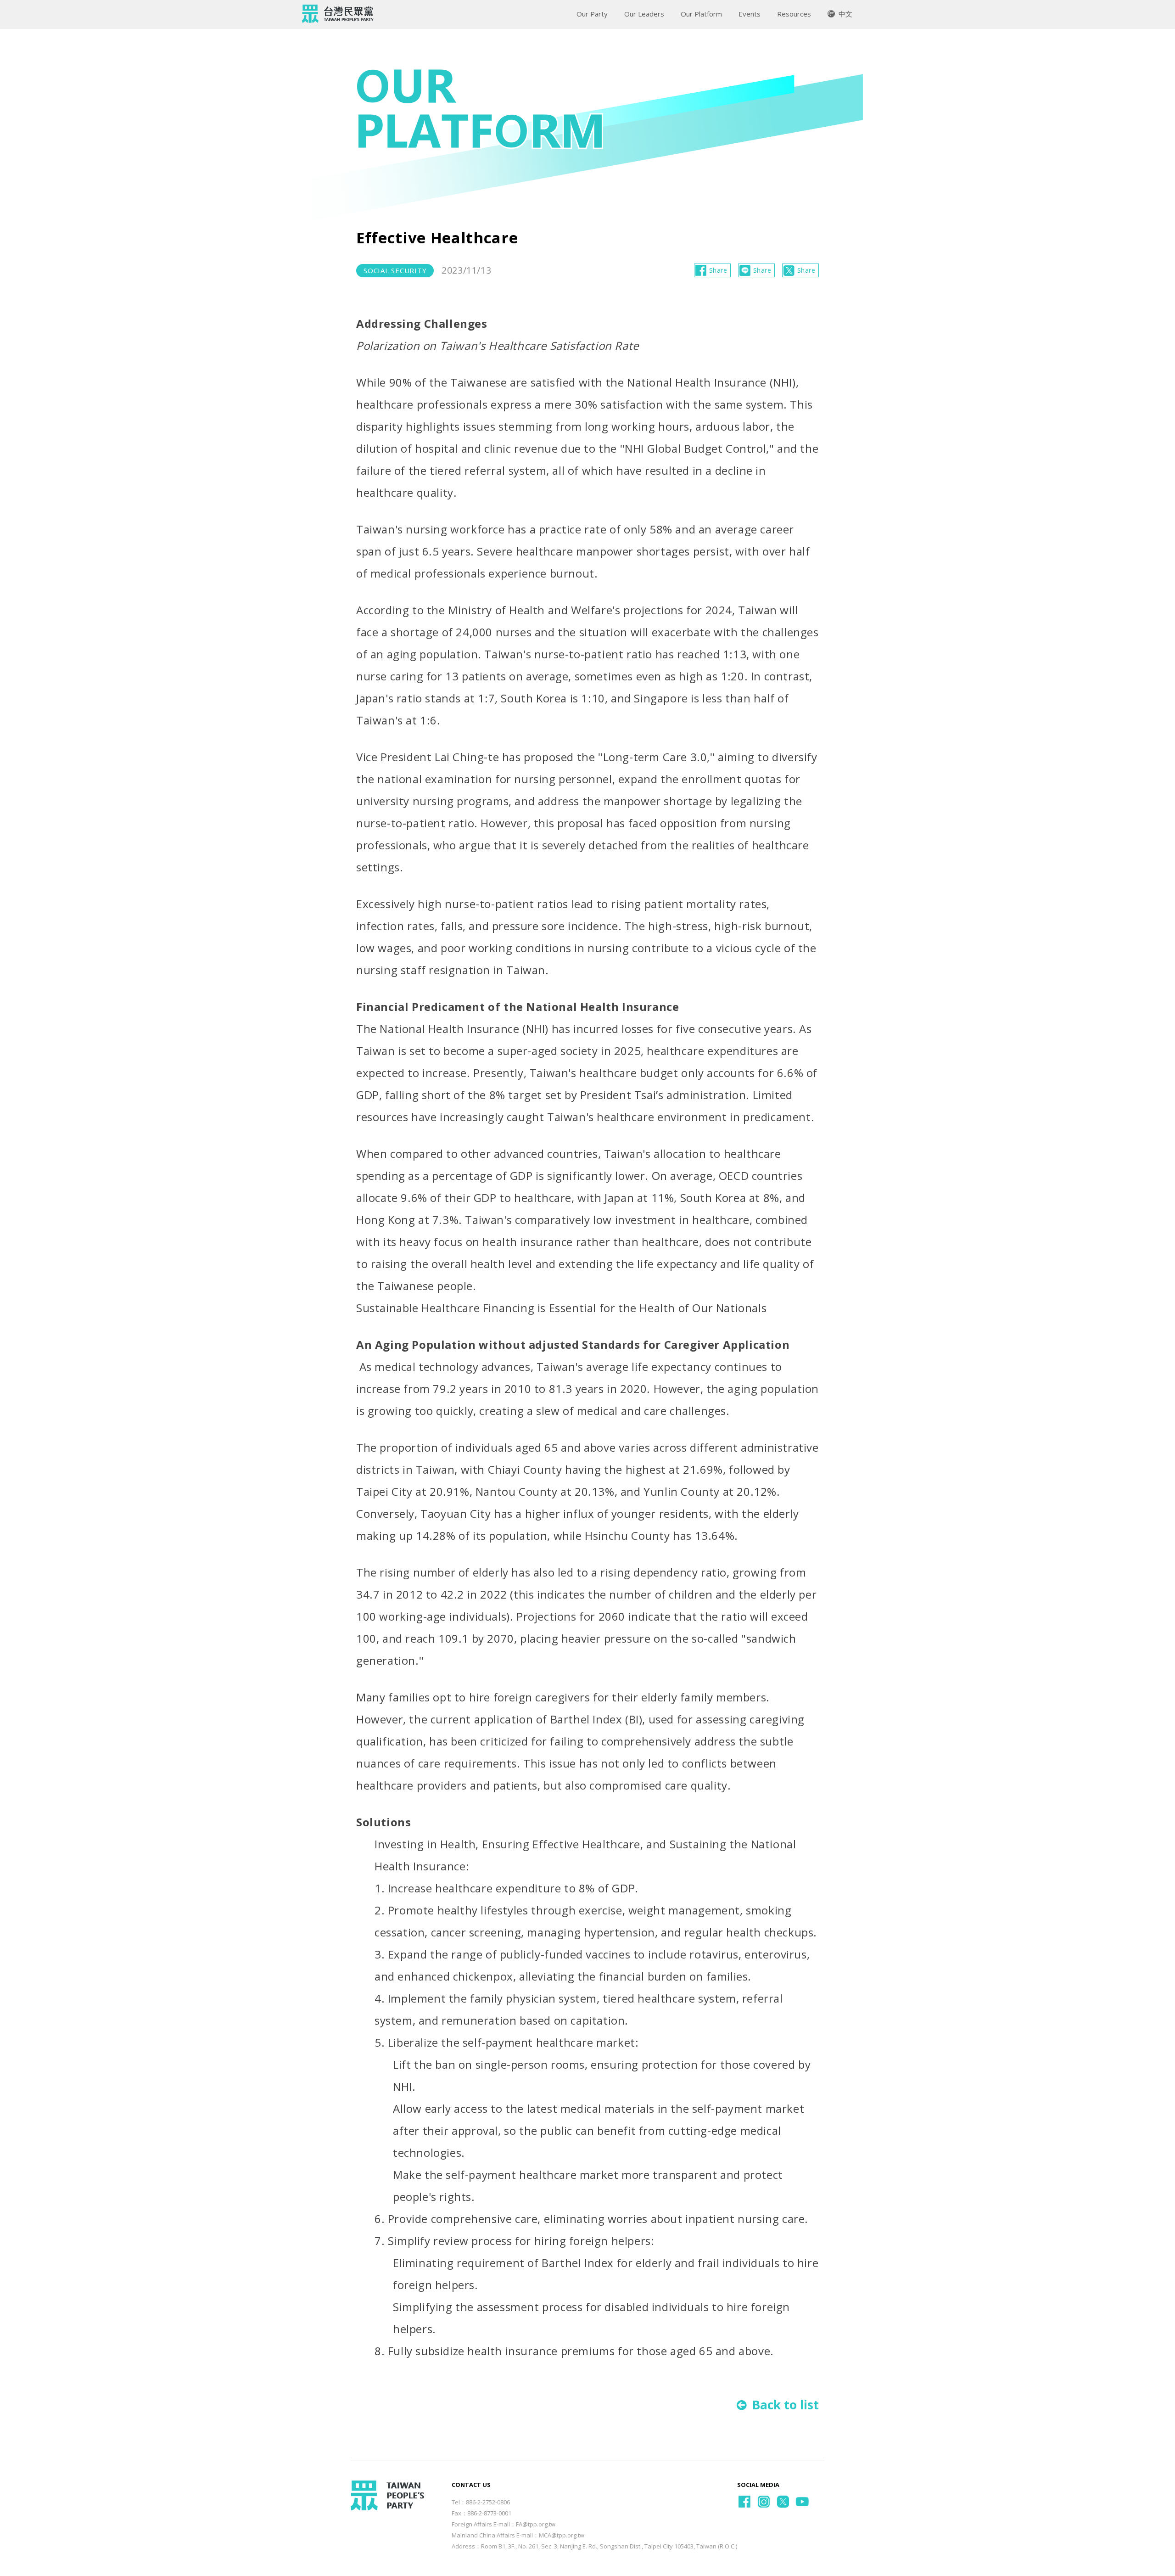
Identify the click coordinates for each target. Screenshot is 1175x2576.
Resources (794, 14)
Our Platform (701, 14)
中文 (845, 14)
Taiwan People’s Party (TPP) (338, 14)
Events (750, 14)
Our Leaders (644, 14)
